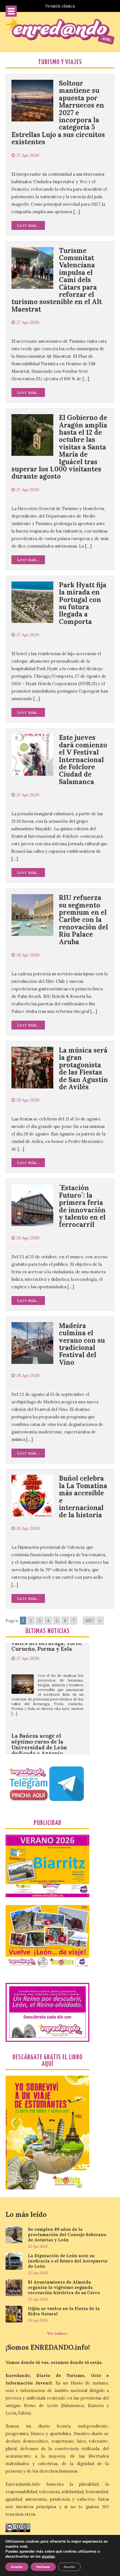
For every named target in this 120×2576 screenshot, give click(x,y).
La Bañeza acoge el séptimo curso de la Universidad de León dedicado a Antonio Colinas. (39, 1711)
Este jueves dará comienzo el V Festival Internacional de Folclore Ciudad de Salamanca (83, 759)
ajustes (48, 2557)
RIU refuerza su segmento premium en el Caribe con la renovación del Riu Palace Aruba (83, 920)
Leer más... (28, 225)
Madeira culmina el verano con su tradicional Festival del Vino (82, 1344)
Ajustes (69, 2567)
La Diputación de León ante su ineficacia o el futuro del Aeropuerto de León (68, 2261)
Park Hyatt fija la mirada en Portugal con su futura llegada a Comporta (83, 603)
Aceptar (17, 2567)
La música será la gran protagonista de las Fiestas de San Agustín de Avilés (83, 1069)
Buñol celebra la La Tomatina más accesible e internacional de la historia (83, 1497)
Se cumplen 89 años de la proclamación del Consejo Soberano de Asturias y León (67, 2235)
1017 (89, 1621)
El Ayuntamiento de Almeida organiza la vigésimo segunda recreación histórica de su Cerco (64, 2287)
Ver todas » (57, 2333)
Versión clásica (60, 6)
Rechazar (43, 2567)
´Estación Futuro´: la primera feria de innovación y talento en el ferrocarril (82, 1206)
